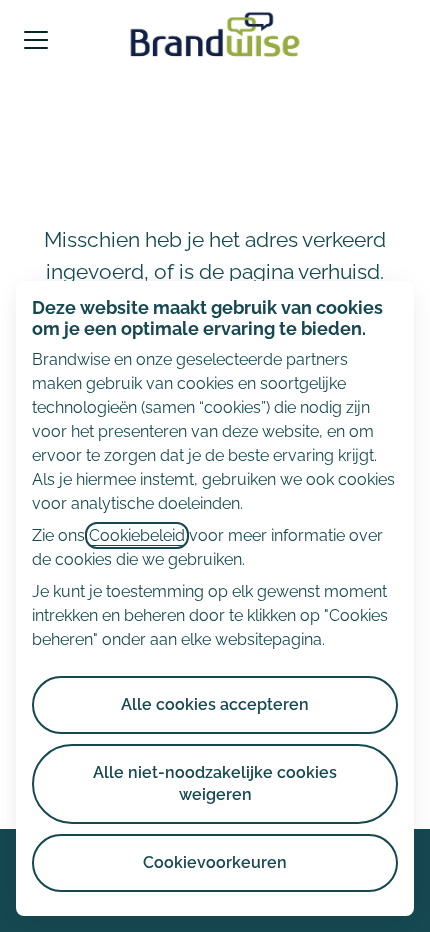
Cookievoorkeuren (215, 862)
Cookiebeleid (137, 535)
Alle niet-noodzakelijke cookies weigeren (215, 783)
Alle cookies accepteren (215, 704)
